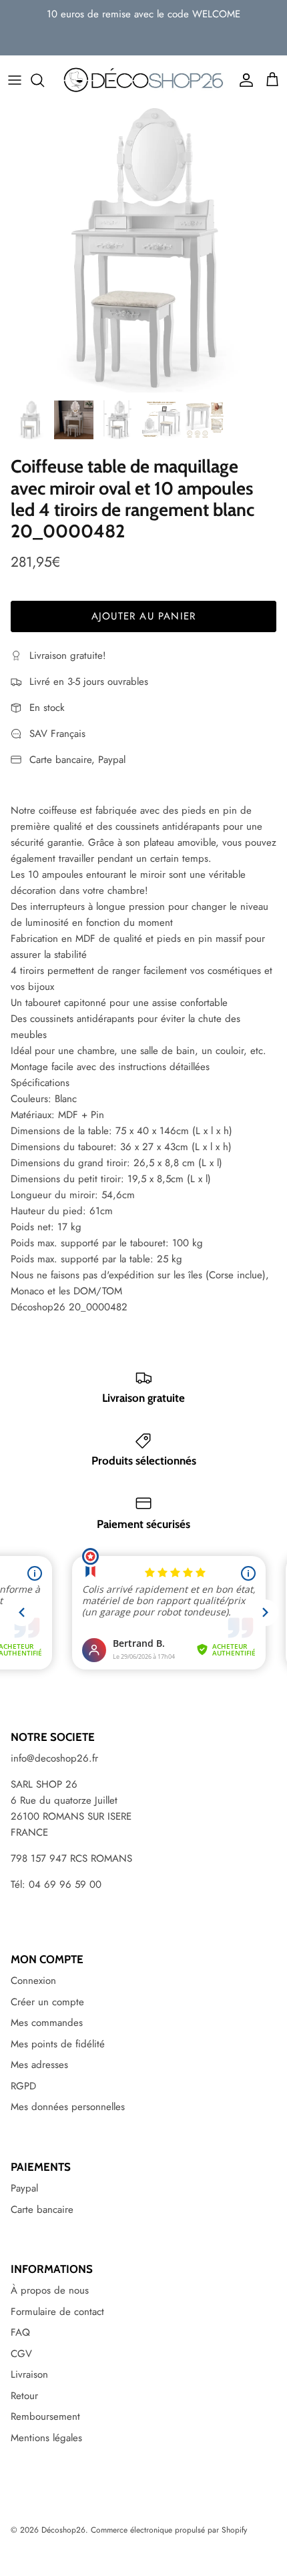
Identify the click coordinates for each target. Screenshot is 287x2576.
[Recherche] (44, 80)
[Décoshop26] (143, 80)
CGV (21, 2354)
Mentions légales (46, 2438)
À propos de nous (50, 2290)
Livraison (29, 2374)
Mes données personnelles (68, 2107)
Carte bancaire (42, 2210)
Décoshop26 (63, 2530)
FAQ (20, 2332)
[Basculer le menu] (15, 80)
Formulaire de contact (57, 2312)
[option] (143, 249)
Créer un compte (47, 2002)
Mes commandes (47, 2023)
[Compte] (243, 80)
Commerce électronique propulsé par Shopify (169, 2530)
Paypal (24, 2188)
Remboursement (45, 2416)
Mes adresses (39, 2065)
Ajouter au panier (143, 616)
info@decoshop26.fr (54, 1758)
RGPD (23, 2086)
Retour (24, 2396)
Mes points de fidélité (58, 2044)
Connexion (33, 1981)
